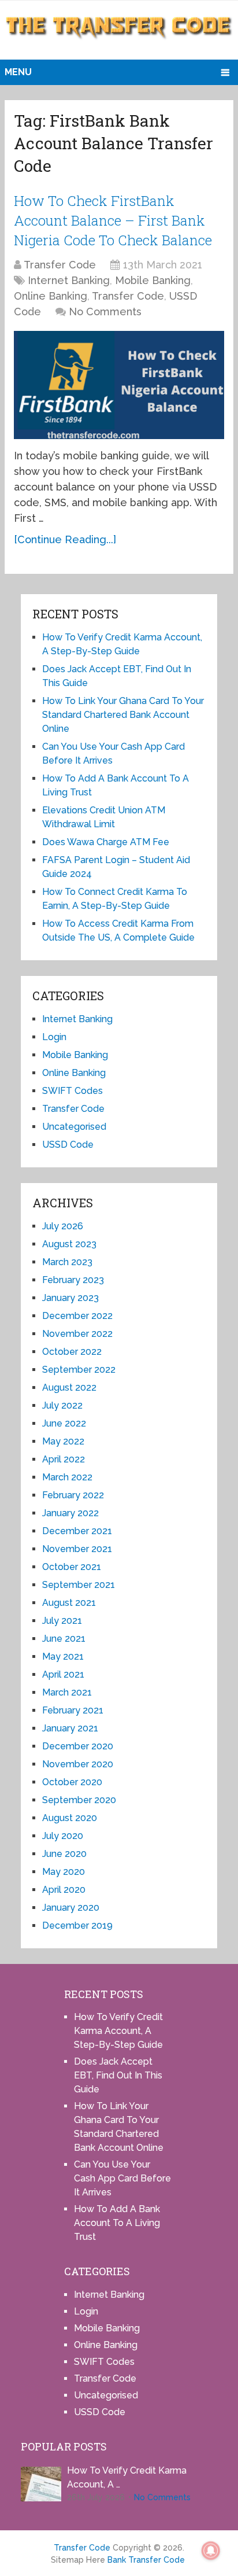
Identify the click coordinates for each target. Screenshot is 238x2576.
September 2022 (79, 1370)
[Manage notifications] (211, 2551)
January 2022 (70, 1513)
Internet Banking (69, 280)
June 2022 (64, 1423)
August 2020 (70, 1818)
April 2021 (63, 1674)
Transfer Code (60, 265)
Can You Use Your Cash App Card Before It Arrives (122, 2178)
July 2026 (63, 1226)
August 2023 (69, 1244)
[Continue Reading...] (65, 539)
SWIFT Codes (72, 1091)
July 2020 (63, 1836)
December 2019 (77, 1925)
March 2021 (67, 1692)
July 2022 (62, 1405)
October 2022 (72, 1352)
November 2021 (77, 1549)
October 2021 (72, 1567)
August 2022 (69, 1387)
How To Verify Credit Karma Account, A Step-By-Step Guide (118, 2031)
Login (54, 1037)
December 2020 (78, 1746)
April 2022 (64, 1459)
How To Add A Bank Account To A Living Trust (117, 2223)
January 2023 (70, 1298)
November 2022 (77, 1334)
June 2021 (64, 1639)
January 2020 (71, 1908)
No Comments (105, 312)
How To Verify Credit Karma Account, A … (127, 2477)
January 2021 (70, 1728)
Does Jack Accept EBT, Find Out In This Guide (118, 2075)
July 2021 (62, 1621)
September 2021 (79, 1585)
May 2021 (63, 1656)
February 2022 (73, 1495)
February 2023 (73, 1280)
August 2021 (69, 1603)
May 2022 (63, 1441)
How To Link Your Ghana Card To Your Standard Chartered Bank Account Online (123, 715)
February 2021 (73, 1710)
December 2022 (77, 1316)
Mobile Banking (153, 280)
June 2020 (64, 1854)
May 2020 (64, 1872)
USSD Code (68, 1145)
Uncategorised (74, 1127)
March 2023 (67, 1262)
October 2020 (72, 1782)
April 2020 (64, 1890)
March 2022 (67, 1477)
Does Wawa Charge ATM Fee (106, 842)
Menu (18, 72)
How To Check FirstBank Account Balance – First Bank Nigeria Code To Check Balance (113, 220)
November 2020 (78, 1764)
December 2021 (77, 1531)
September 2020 (79, 1800)
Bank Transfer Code (146, 2560)
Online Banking (51, 296)
